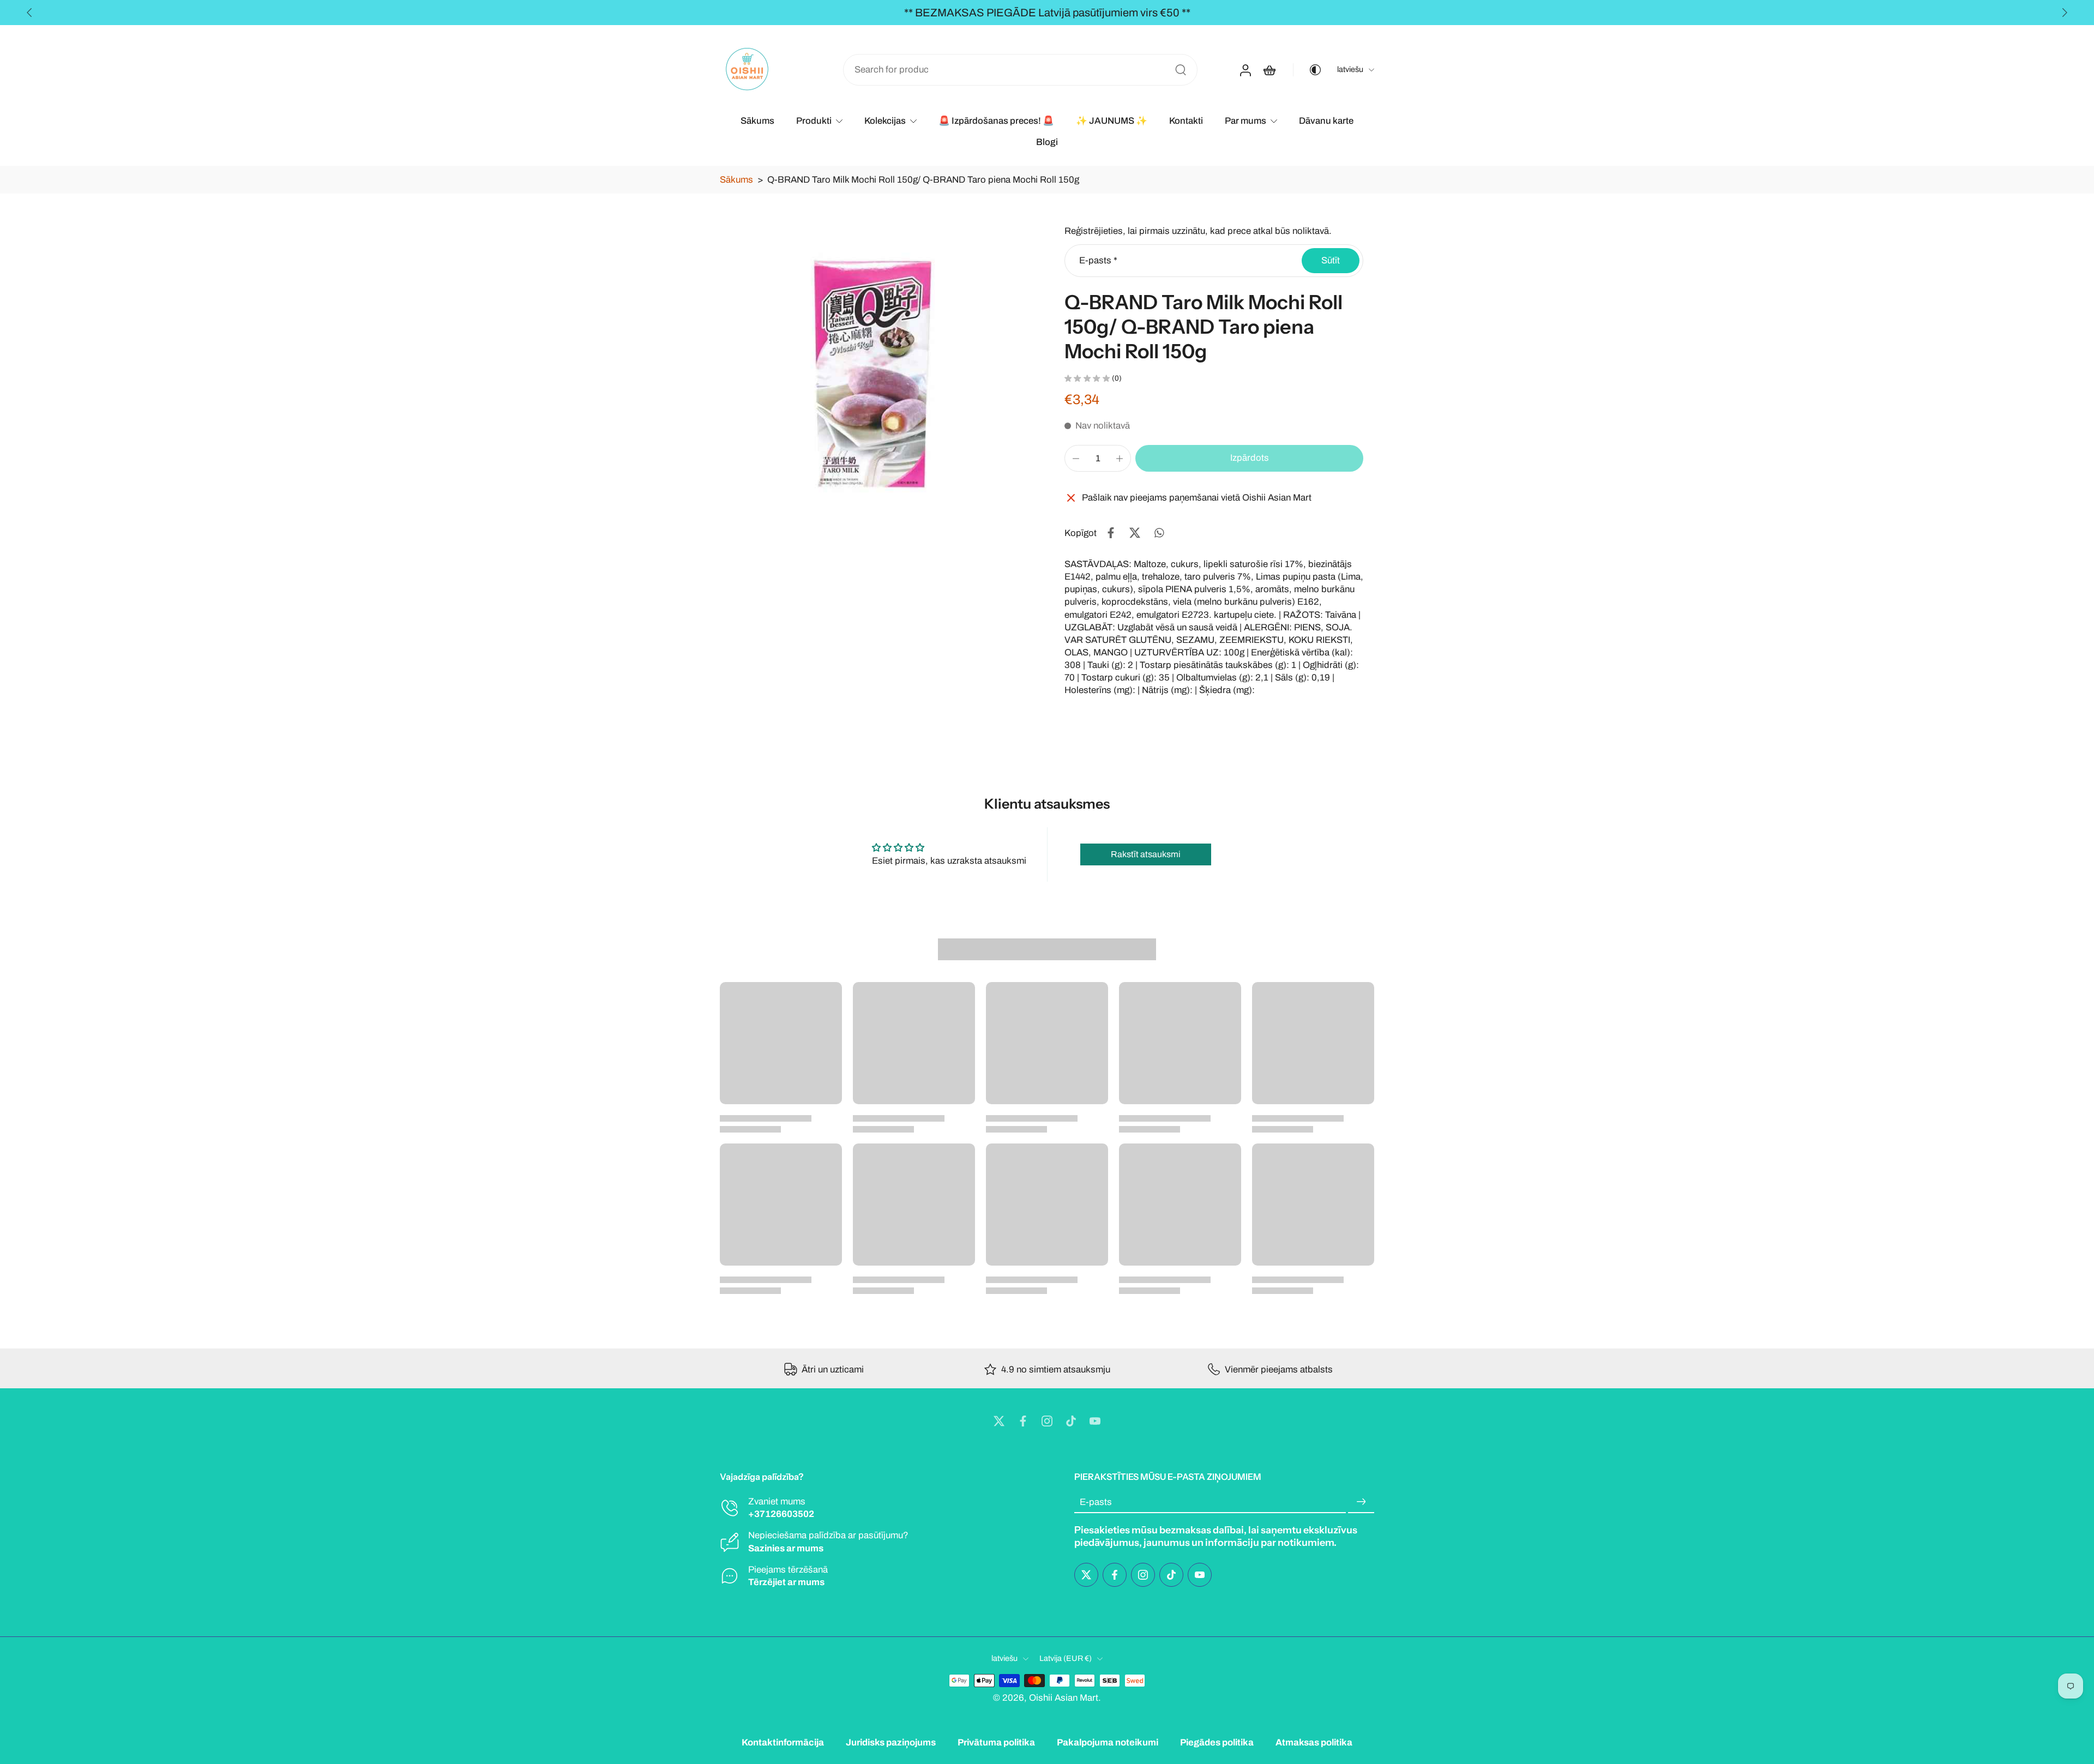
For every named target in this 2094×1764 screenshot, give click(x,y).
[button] (1249, 458)
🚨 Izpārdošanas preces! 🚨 (996, 121)
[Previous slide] (29, 13)
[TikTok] (1071, 1421)
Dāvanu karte (1326, 121)
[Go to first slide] (2065, 13)
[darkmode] (1308, 70)
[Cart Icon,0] (1269, 70)
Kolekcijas (885, 121)
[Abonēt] (1361, 1502)
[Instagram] (1047, 1421)
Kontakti (1186, 121)
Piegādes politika (1217, 1742)
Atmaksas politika (1314, 1742)
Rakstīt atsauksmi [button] (1146, 854)
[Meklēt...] (1181, 70)
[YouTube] (1095, 1421)
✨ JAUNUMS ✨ (1112, 121)
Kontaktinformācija (783, 1742)
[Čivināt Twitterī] (1135, 533)
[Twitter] (999, 1421)
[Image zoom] (875, 375)
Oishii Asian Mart (1064, 1697)
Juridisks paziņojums (891, 1742)
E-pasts (1098, 260)
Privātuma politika (996, 1742)
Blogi (1047, 142)
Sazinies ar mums (786, 1548)
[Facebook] (1023, 1421)
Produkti (814, 121)
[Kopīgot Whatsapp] (1159, 533)
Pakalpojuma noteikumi (1108, 1742)
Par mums (1245, 121)
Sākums (757, 121)
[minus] (1076, 459)
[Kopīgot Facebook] (1111, 533)
